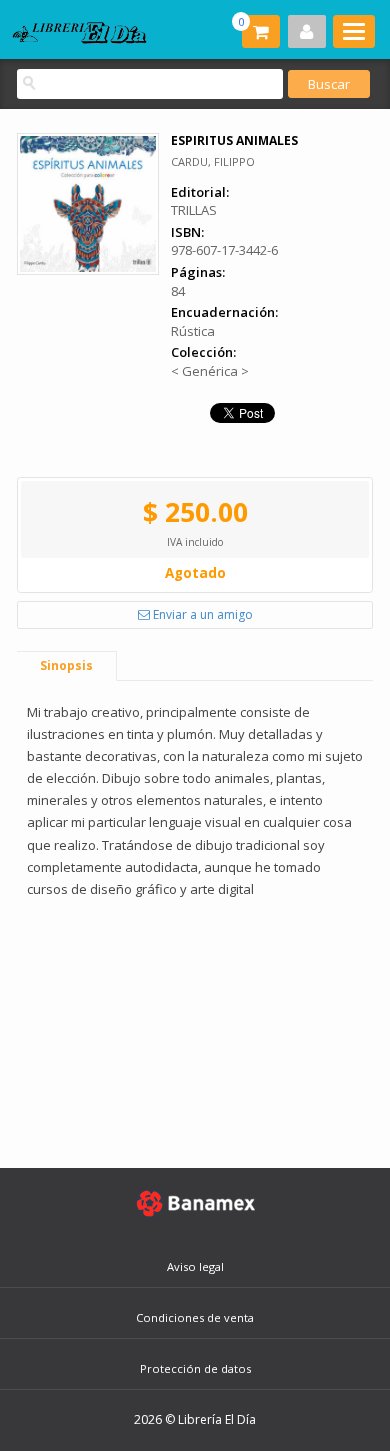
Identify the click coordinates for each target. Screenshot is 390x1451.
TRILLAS (194, 210)
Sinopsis (66, 665)
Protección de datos (195, 1368)
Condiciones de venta (195, 1317)
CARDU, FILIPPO (213, 161)
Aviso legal (195, 1266)
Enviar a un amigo (201, 614)
